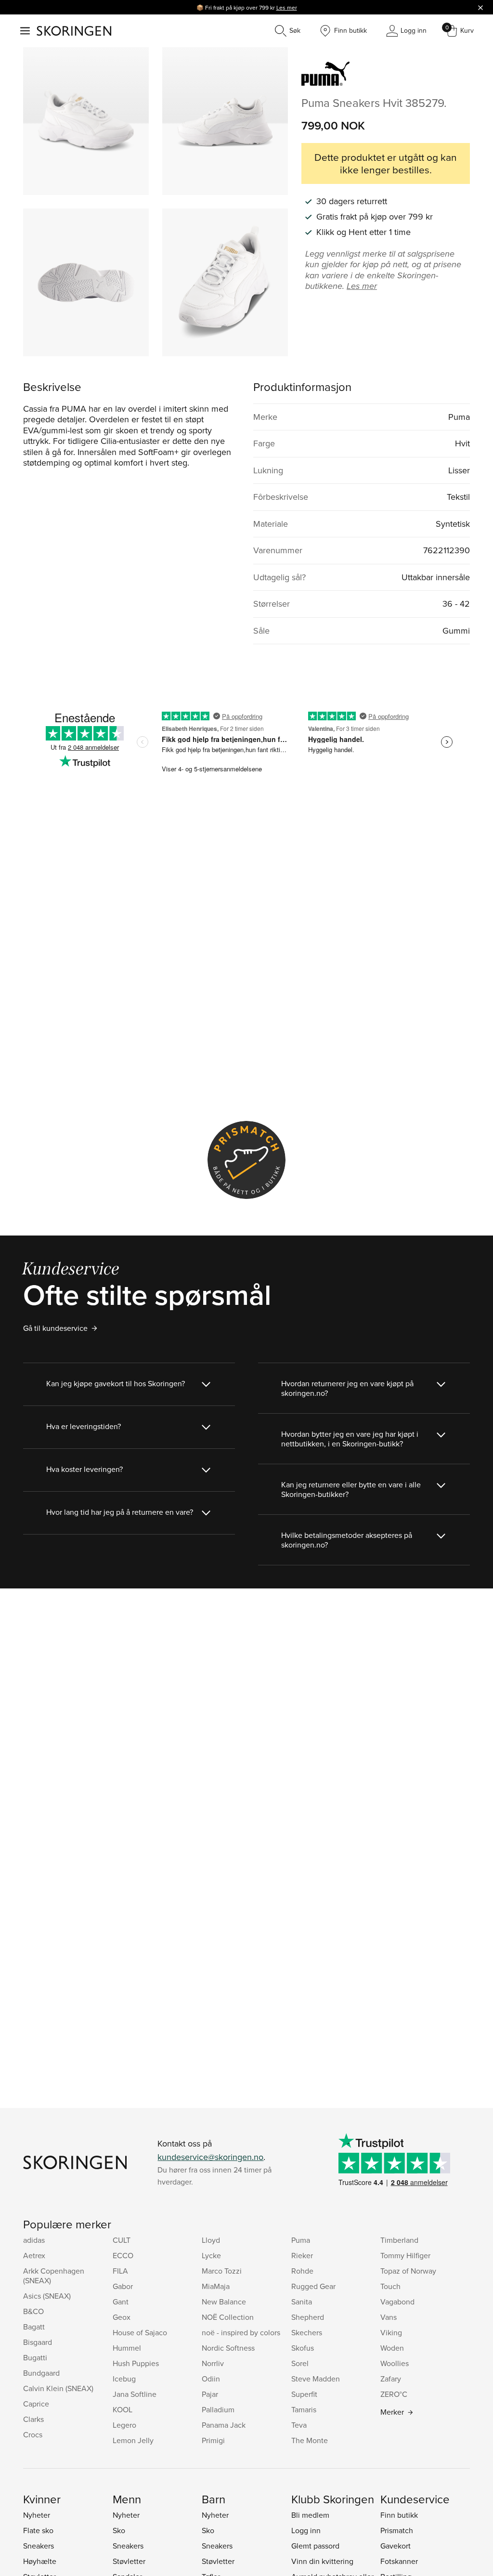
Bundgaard (41, 2373)
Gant (121, 2302)
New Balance (224, 2302)
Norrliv (213, 2363)
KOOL (123, 2409)
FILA (120, 2271)
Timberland (399, 2240)
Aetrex (34, 2255)
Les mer (287, 7)
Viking (391, 2332)
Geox (122, 2317)
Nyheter (37, 2515)
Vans (389, 2317)
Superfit (304, 2394)
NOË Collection (228, 2317)
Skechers (307, 2332)
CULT (122, 2240)
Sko (119, 2530)
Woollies (395, 2363)
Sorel (300, 2363)
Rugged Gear (313, 2286)
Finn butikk (399, 2515)
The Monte (310, 2440)
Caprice (36, 2404)
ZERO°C (394, 2394)
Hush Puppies (136, 2363)
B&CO (33, 2311)
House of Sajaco (140, 2332)
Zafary (391, 2379)
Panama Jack (224, 2425)
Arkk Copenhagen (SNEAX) (54, 2276)
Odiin (211, 2379)
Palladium (218, 2409)
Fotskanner (399, 2561)
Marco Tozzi (222, 2271)
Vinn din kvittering (322, 2561)
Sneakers (39, 2546)
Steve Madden (316, 2379)
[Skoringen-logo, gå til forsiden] (74, 31)
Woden (392, 2348)
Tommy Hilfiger (405, 2255)
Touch (390, 2286)
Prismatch (397, 2530)
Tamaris (304, 2409)
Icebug (124, 2379)
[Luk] (480, 7)
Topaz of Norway (408, 2271)
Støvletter (129, 2561)
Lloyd (211, 2240)
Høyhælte (40, 2561)
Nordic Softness (228, 2348)
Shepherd (308, 2317)
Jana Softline (135, 2394)
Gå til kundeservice (55, 1328)
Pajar (210, 2394)
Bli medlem (310, 2515)
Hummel (127, 2348)
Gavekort (396, 2546)
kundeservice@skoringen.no (210, 2157)
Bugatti (35, 2357)
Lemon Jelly (133, 2440)
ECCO (123, 2255)
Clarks (33, 2419)
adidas (34, 2240)
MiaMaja (216, 2286)
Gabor (123, 2286)
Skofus (303, 2348)
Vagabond (397, 2302)
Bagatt (34, 2327)
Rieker (302, 2255)
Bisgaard (38, 2342)
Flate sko (38, 2530)
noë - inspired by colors (241, 2332)
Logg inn (306, 2530)
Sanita (302, 2302)
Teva (299, 2425)
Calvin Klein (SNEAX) (58, 2388)
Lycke (211, 2255)
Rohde (302, 2271)
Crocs (33, 2434)
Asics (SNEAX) (47, 2296)
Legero (124, 2425)
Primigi (213, 2440)
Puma (301, 2240)
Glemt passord (315, 2546)
